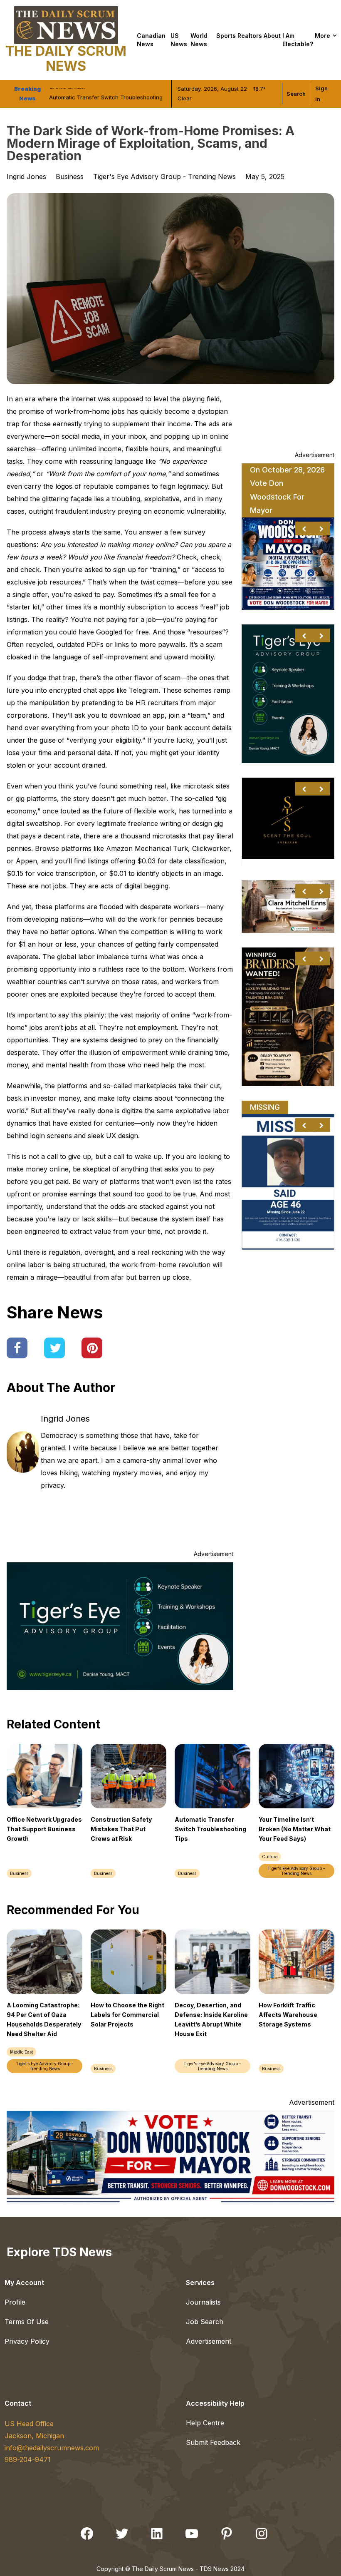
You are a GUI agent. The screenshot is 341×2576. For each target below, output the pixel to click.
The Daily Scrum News (66, 58)
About (272, 36)
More (322, 36)
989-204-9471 (28, 2459)
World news (199, 40)
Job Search (205, 2322)
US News (179, 40)
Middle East (21, 2052)
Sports (226, 36)
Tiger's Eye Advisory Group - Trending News (164, 177)
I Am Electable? (298, 40)
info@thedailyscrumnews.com (52, 2448)
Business (70, 177)
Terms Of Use (27, 2322)
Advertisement (209, 2341)
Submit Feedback (213, 2442)
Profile (15, 2302)
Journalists (203, 2302)
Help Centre (205, 2423)
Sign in (321, 94)
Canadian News (151, 40)
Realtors (250, 36)
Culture (270, 1857)
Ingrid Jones (65, 1419)
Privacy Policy (27, 2341)
